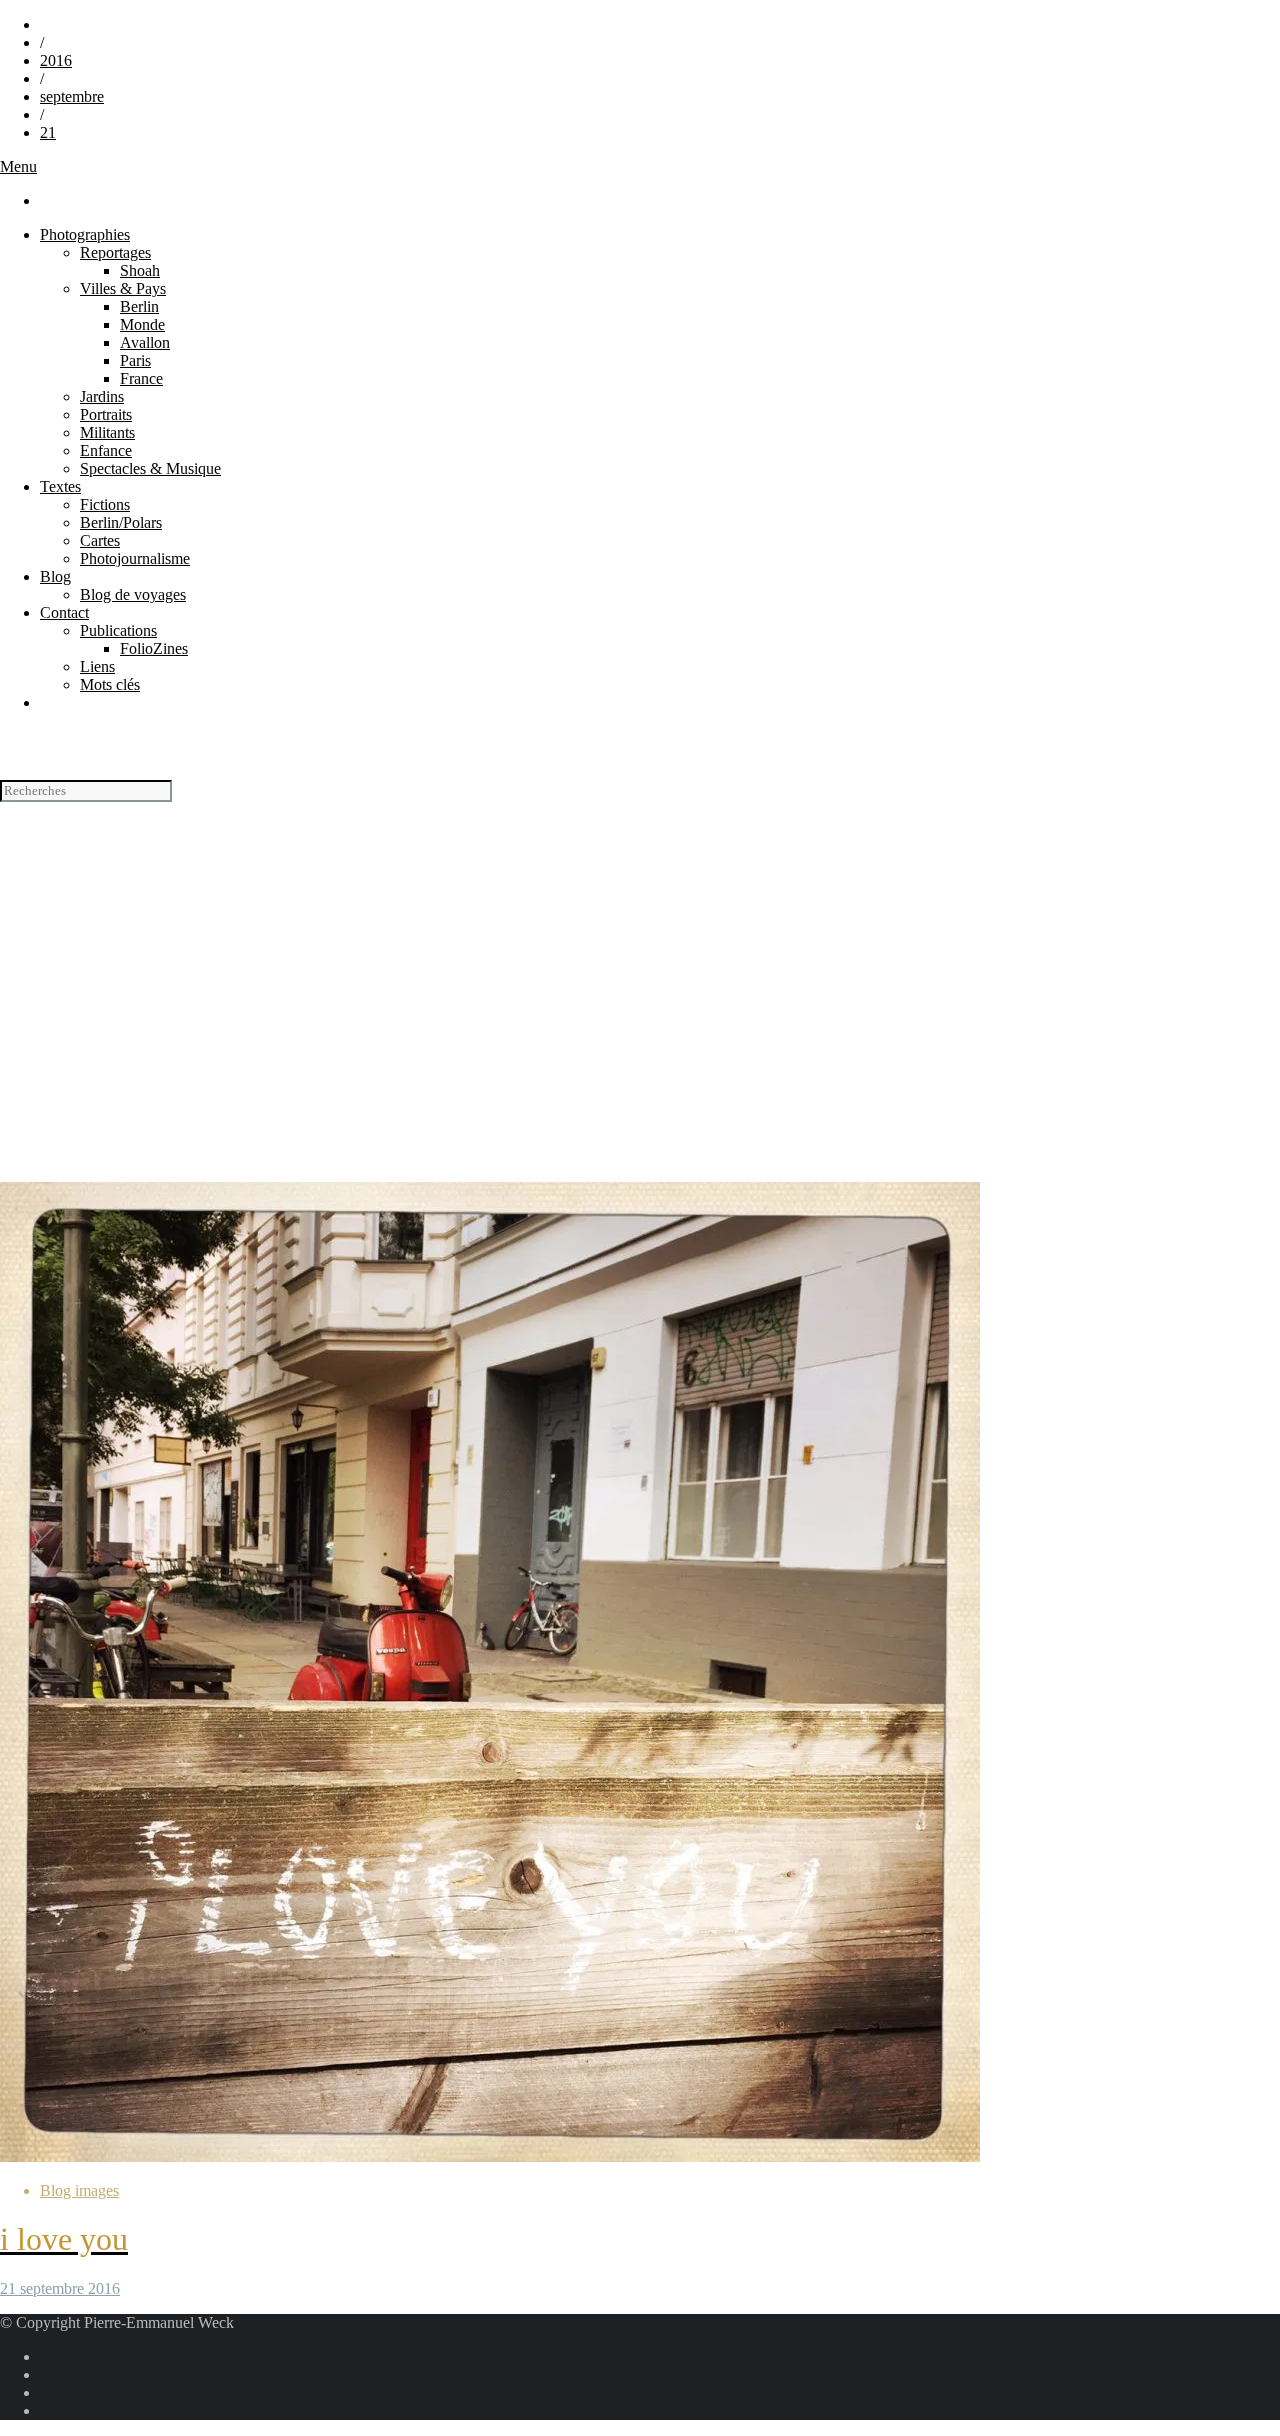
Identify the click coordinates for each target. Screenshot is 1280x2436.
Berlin (139, 306)
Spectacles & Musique (150, 468)
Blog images (79, 2190)
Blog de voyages (133, 594)
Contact (64, 612)
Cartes (100, 540)
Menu (18, 166)
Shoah (140, 270)
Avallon (145, 342)
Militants (107, 432)
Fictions (105, 504)
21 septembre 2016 (60, 2288)
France (141, 378)
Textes (60, 486)
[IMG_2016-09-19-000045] (490, 2156)
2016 (56, 60)
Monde (142, 324)
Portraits (106, 414)
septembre (72, 96)
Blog (55, 576)
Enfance (106, 450)
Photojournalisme (135, 558)
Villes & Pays (123, 288)
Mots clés (110, 684)
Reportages (115, 252)
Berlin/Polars (121, 522)
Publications (118, 630)
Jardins (102, 396)
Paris (135, 360)
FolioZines (154, 648)
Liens (97, 666)
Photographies (85, 234)
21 (48, 132)
